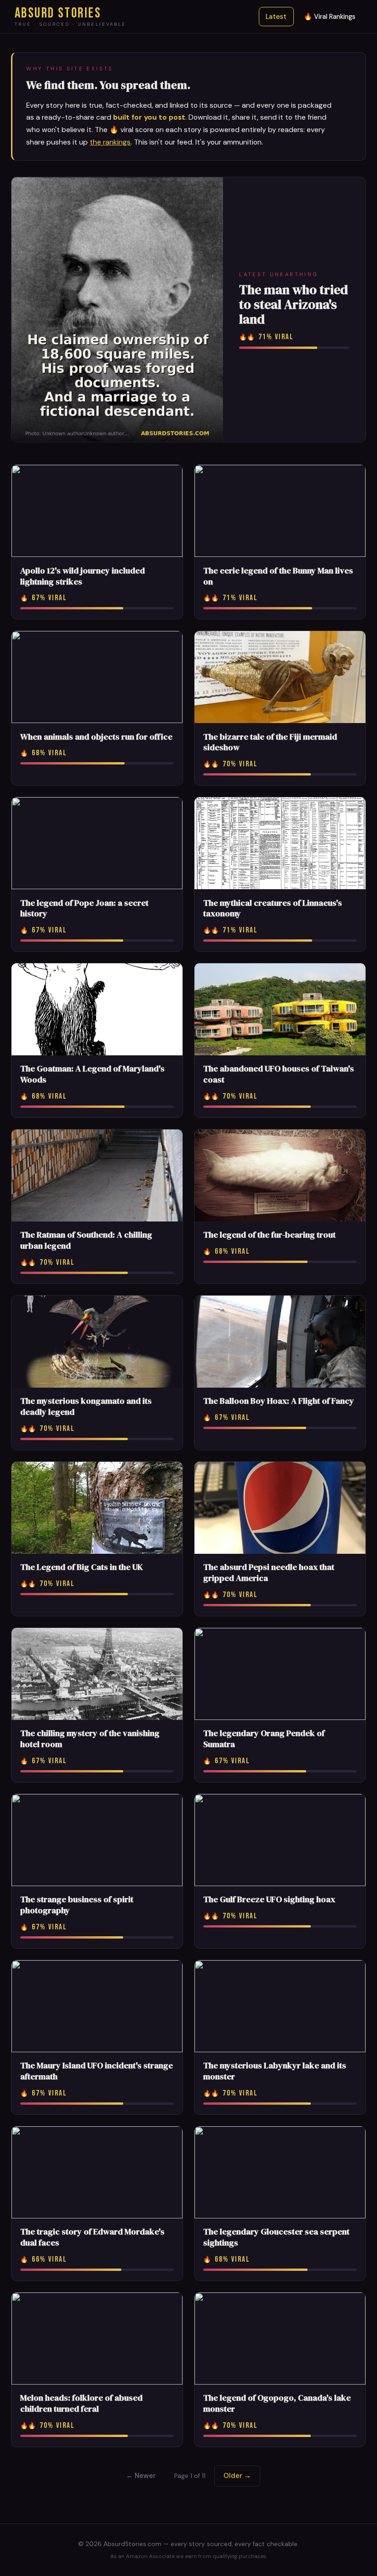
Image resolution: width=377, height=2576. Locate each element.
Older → (237, 2476)
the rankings (110, 142)
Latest (276, 17)
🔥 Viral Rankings (330, 17)
